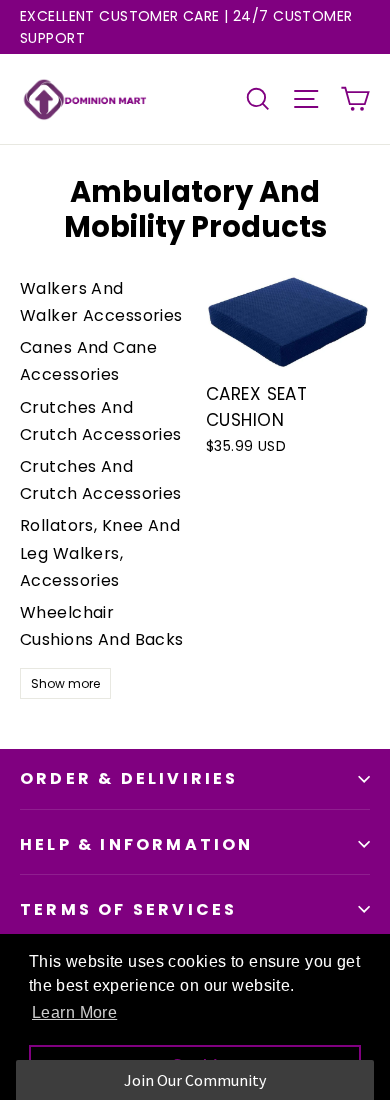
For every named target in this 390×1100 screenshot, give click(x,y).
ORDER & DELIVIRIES (129, 778)
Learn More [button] (74, 1012)
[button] (195, 1080)
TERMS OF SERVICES (128, 909)
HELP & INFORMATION (137, 844)
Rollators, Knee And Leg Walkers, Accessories (100, 552)
